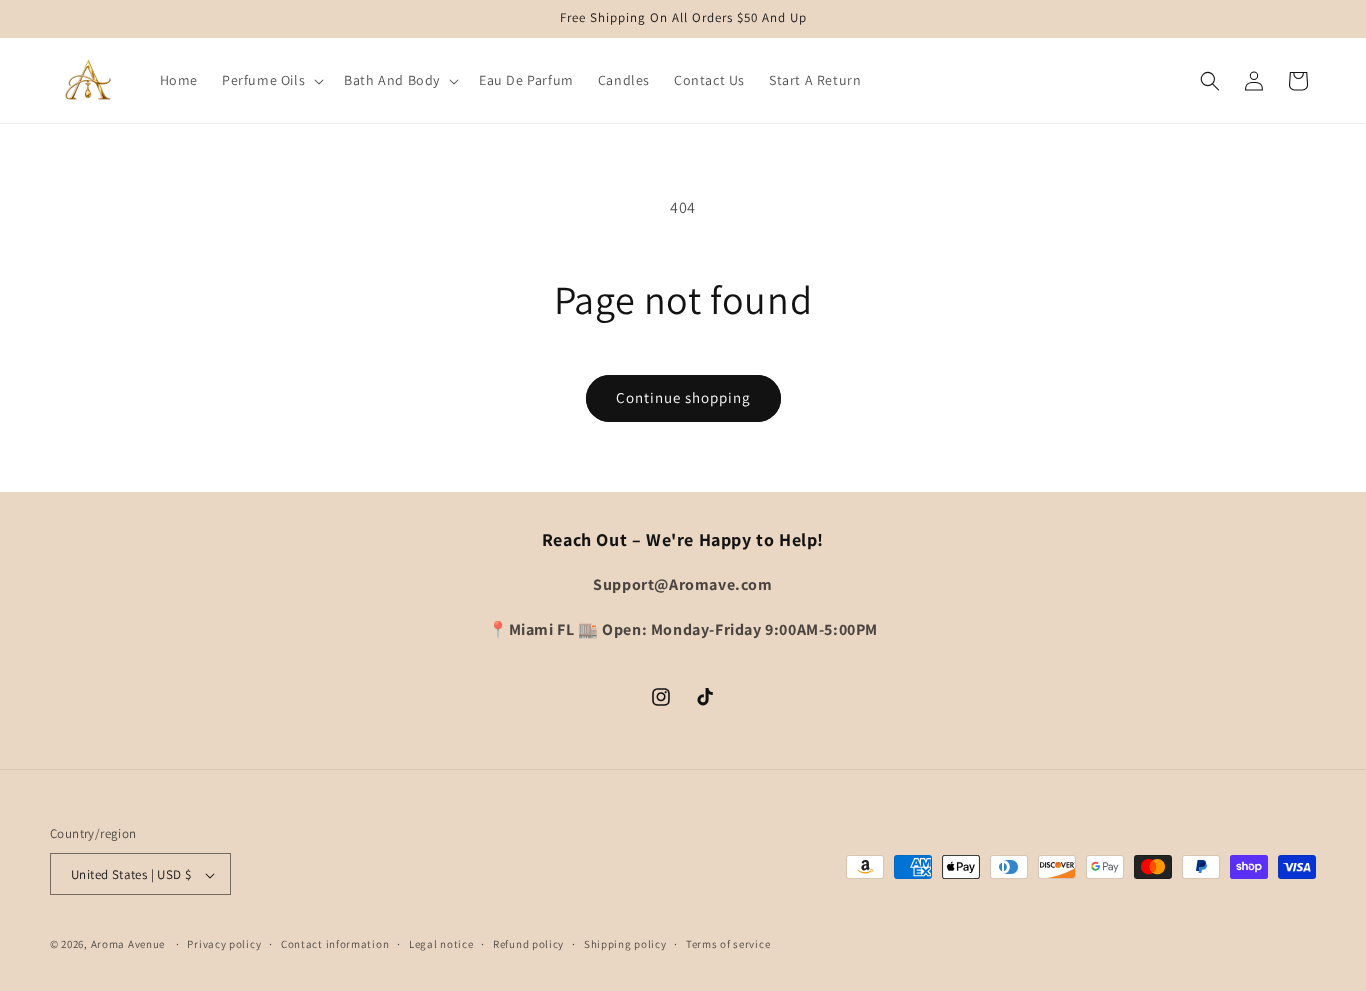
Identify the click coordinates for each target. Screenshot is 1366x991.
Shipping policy (625, 944)
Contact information (335, 944)
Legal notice (441, 944)
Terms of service (728, 944)
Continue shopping (683, 397)
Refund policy (528, 944)
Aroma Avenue (128, 945)
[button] (271, 80)
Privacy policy (224, 944)
